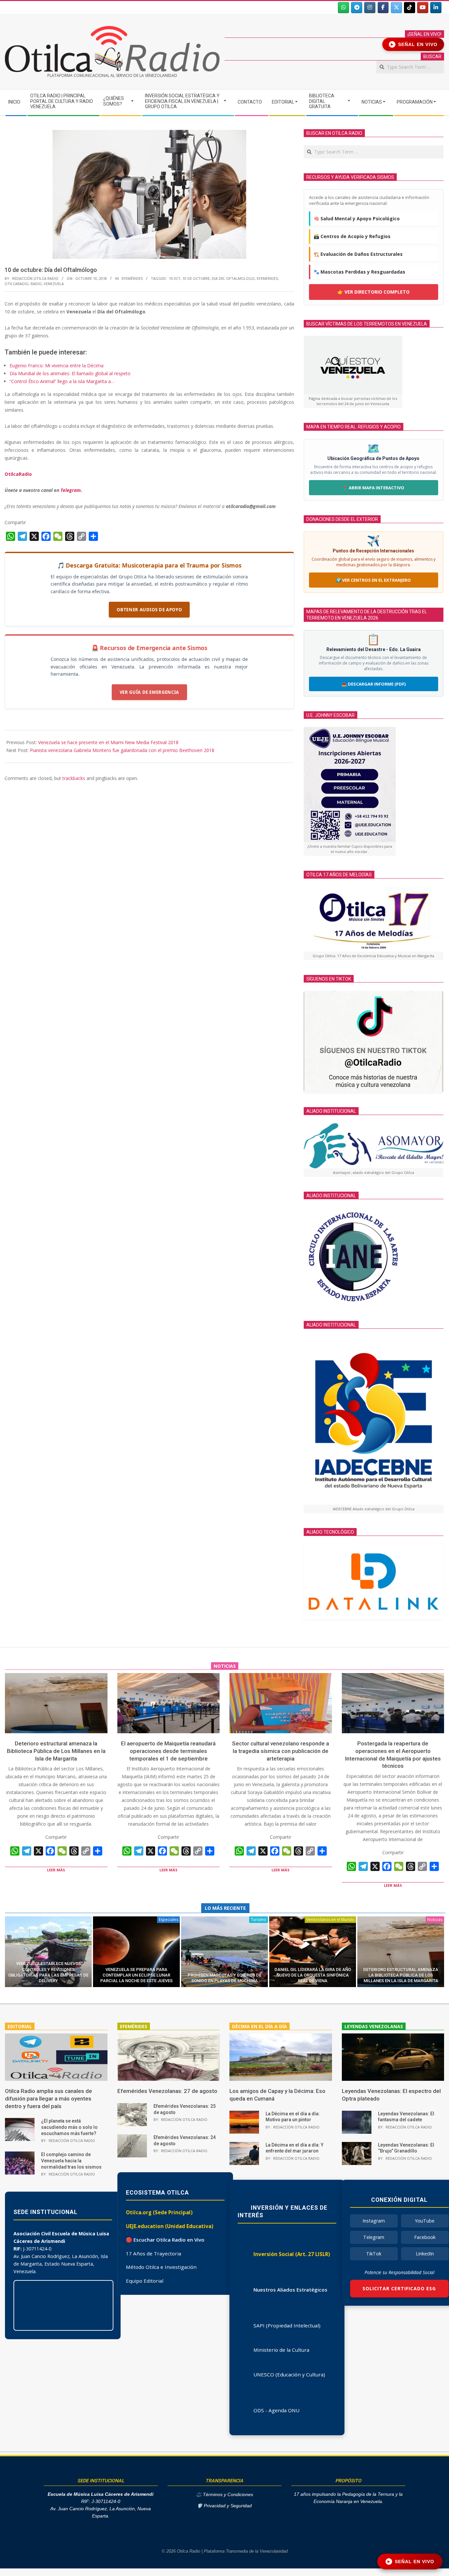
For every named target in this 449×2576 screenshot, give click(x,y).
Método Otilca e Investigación (161, 2267)
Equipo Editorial (145, 2281)
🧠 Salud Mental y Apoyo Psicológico (357, 219)
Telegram (374, 2237)
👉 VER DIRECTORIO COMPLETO (374, 292)
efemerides (267, 278)
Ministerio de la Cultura (281, 2350)
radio (36, 284)
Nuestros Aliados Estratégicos (290, 2290)
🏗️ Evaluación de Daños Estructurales (358, 254)
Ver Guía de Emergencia (149, 692)
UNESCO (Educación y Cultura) (289, 2374)
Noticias (435, 1920)
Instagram (374, 2221)
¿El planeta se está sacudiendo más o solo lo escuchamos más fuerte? (69, 2127)
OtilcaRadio (18, 474)
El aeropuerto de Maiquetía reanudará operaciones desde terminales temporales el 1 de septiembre (168, 1751)
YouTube (425, 2221)
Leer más (56, 1870)
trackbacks (74, 778)
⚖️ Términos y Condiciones (225, 2495)
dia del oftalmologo (233, 278)
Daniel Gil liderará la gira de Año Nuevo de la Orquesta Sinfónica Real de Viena (313, 1975)
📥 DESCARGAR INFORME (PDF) (374, 684)
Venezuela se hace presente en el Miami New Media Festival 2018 (108, 742)
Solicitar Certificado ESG (399, 2288)
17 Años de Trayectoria (154, 2253)
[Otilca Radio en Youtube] (423, 8)
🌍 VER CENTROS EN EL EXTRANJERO (373, 580)
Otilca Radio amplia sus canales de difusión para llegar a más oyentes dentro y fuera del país (48, 2098)
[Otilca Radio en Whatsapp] (343, 8)
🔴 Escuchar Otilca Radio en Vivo (165, 2240)
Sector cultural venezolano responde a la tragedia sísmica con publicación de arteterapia (281, 1751)
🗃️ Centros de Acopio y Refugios (352, 236)
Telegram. (71, 490)
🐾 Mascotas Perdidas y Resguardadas (359, 272)
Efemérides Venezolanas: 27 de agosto (167, 2091)
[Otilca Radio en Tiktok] (410, 8)
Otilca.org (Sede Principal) (159, 2212)
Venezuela (54, 284)
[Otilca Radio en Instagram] (370, 8)
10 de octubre (196, 278)
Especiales (168, 1920)
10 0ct (175, 278)
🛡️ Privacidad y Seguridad (224, 2506)
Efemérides (132, 278)
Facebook (425, 2237)
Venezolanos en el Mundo (330, 1920)
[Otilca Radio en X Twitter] (396, 8)
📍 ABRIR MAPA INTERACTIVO (373, 488)
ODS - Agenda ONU (276, 2410)
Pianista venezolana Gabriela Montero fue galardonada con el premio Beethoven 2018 (122, 750)
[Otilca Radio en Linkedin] (436, 8)
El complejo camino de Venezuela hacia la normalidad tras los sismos (71, 2161)
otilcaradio (17, 284)
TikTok (374, 2254)
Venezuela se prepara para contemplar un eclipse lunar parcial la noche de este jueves (136, 1975)
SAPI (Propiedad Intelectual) (287, 2325)
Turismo (259, 1920)
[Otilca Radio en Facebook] (383, 8)
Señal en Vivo (414, 44)
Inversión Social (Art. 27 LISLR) (292, 2254)
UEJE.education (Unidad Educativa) (170, 2226)
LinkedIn (425, 2254)
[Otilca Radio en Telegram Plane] (357, 8)
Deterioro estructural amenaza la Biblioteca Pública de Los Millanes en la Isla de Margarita (56, 1751)
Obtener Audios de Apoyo (149, 610)
